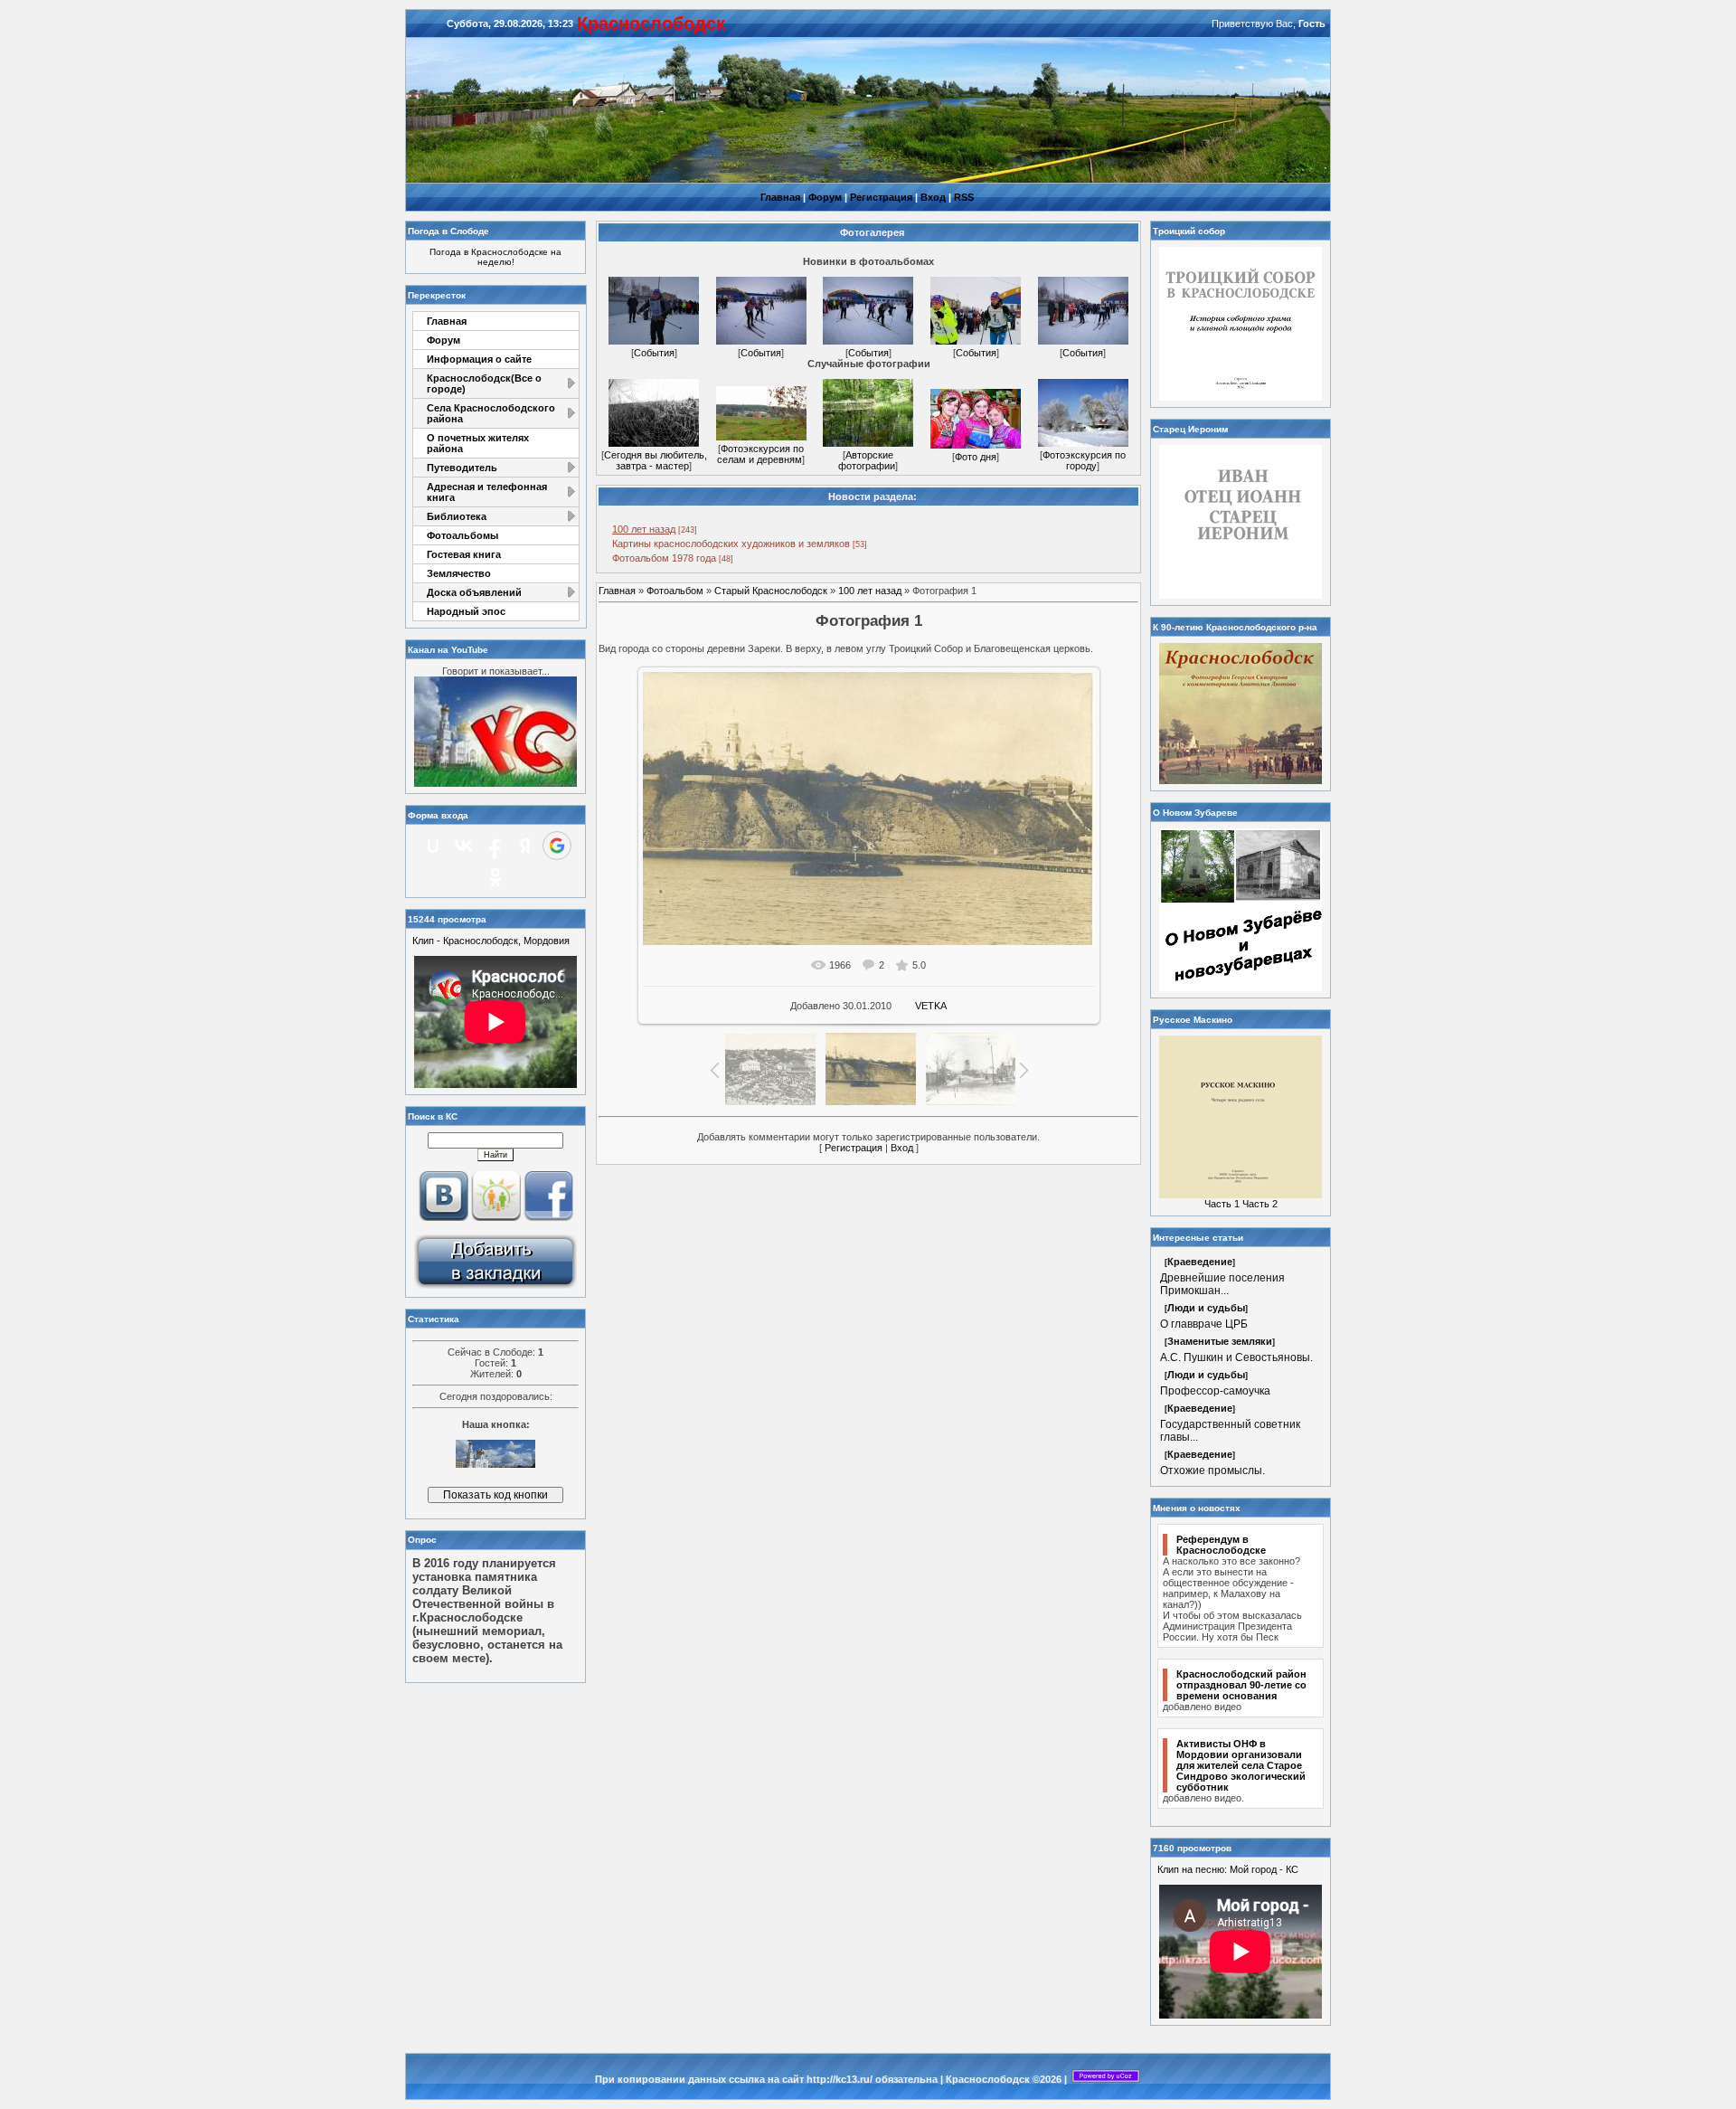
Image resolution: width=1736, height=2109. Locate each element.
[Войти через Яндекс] (525, 846)
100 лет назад (644, 529)
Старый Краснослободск (771, 591)
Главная (780, 197)
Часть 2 (1260, 1204)
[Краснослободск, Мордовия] (495, 1287)
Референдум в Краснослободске (1221, 1545)
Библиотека (457, 516)
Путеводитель (462, 468)
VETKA (931, 1006)
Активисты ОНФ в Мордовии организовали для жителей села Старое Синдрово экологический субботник (1241, 1765)
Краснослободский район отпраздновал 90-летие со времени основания (1241, 1685)
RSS (964, 197)
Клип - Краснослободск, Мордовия (491, 941)
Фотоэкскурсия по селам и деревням (760, 454)
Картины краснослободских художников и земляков (731, 544)
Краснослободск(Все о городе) (484, 383)
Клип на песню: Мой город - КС (1228, 1869)
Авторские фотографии (867, 460)
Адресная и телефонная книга (487, 492)
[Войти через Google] (557, 846)
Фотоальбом (675, 591)
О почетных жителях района (478, 443)
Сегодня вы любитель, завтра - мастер (656, 460)
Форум (825, 197)
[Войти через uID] (433, 846)
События (654, 353)
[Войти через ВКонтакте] (464, 846)
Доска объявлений (474, 592)
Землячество (459, 573)
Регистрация (881, 197)
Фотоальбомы (462, 535)
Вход (933, 197)
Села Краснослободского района (491, 413)
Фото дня (976, 457)
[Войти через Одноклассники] (495, 877)
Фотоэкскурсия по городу (1084, 460)
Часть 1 (1222, 1204)
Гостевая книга (464, 554)
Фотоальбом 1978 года (664, 558)
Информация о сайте (479, 359)
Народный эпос (466, 611)
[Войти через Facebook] (495, 846)
